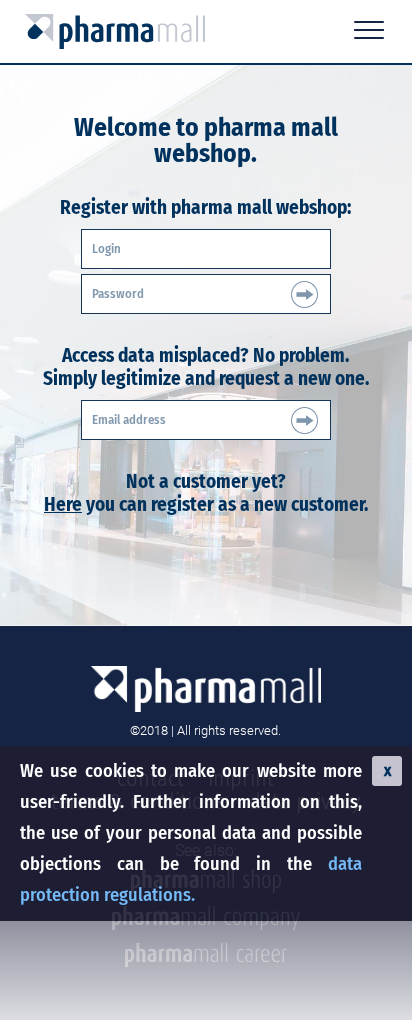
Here (63, 504)
